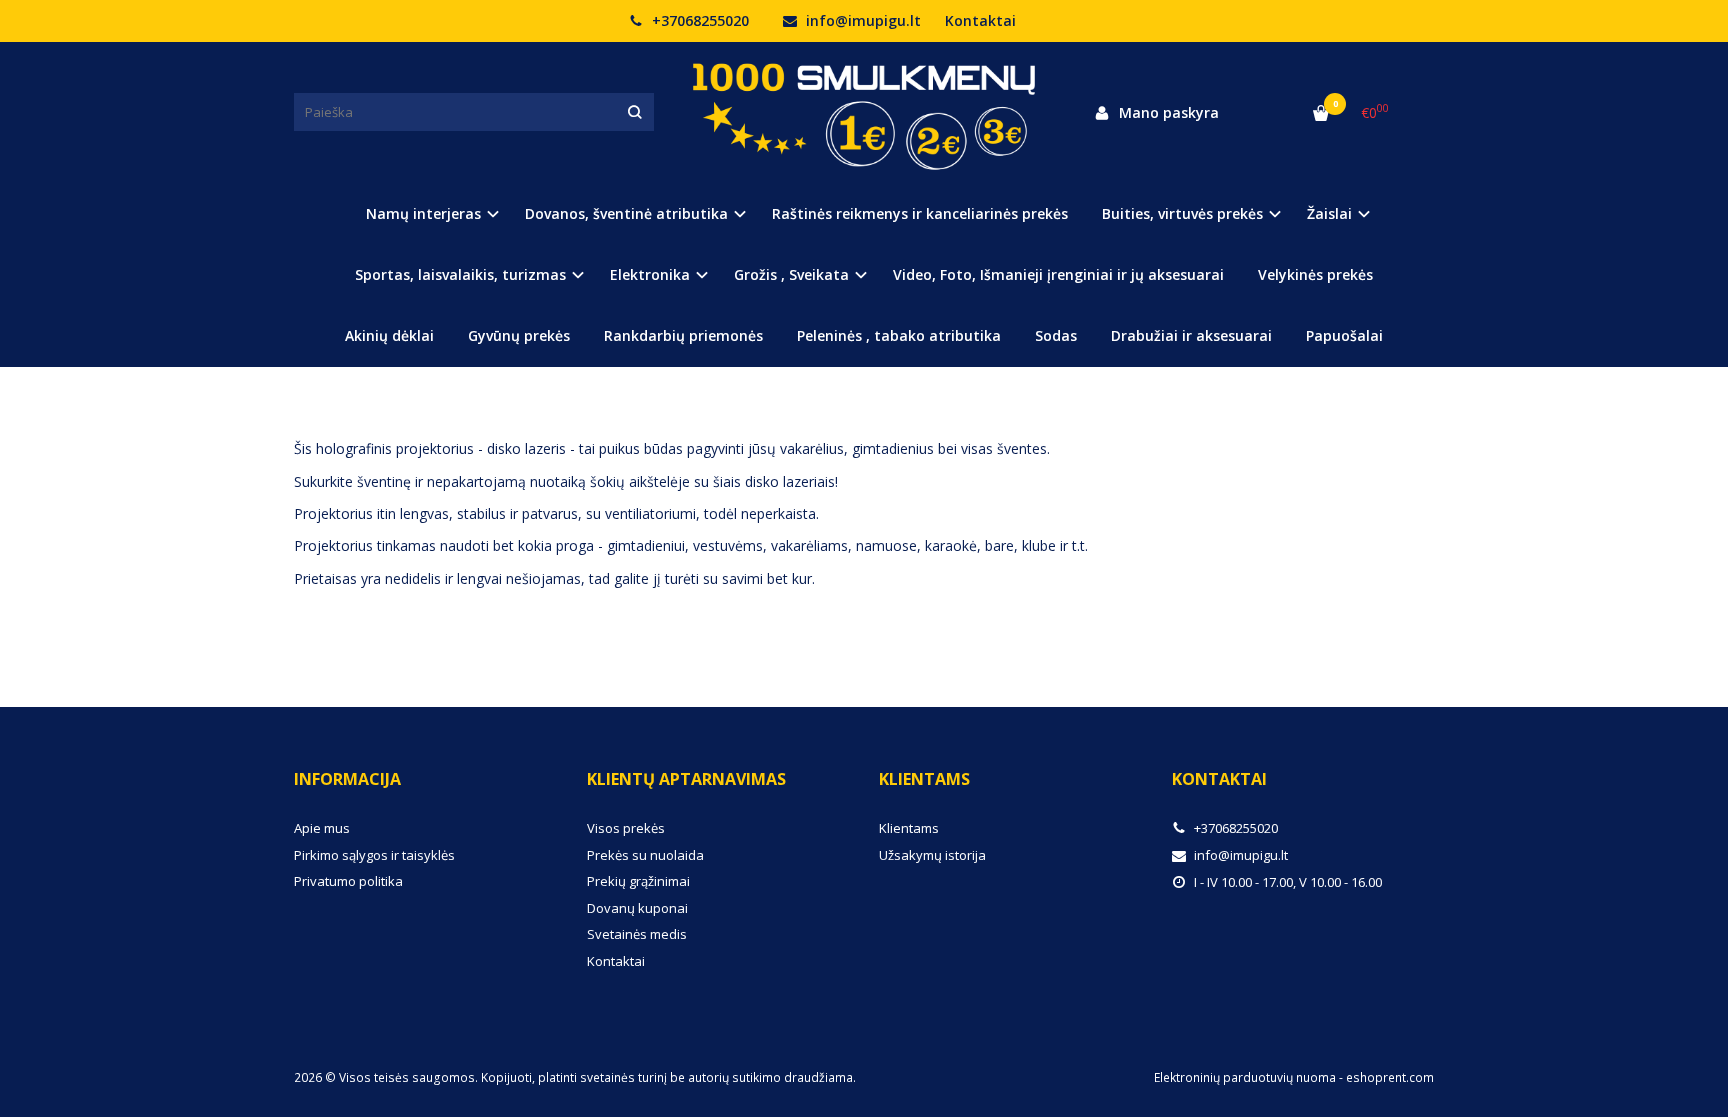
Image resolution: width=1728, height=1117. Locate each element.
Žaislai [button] (1329, 213)
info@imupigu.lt (861, 20)
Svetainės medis (637, 934)
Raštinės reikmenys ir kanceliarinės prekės (920, 213)
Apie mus (322, 828)
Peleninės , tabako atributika (899, 335)
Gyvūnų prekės (519, 335)
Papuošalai (1344, 335)
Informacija (347, 779)
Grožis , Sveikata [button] (791, 274)
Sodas (1056, 335)
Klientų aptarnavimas (686, 779)
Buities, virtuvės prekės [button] (1182, 213)
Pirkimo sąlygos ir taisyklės (374, 855)
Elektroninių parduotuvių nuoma (1245, 1077)
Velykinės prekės (1315, 274)
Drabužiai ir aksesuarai (1191, 335)
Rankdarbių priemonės (683, 335)
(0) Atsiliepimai (482, 403)
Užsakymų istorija (932, 855)
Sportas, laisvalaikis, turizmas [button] (460, 274)
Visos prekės (626, 828)
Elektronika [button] (650, 274)
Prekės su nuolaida (645, 855)
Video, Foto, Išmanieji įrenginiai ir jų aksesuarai (1058, 274)
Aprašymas (349, 403)
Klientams (924, 779)
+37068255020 (698, 20)
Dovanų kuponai (637, 908)
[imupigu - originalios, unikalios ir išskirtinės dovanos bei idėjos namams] (864, 112)
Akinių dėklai (389, 335)
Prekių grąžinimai (638, 881)
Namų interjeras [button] (423, 213)
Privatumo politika (348, 881)
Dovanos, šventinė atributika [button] (626, 213)
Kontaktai (980, 20)
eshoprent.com (1390, 1077)
